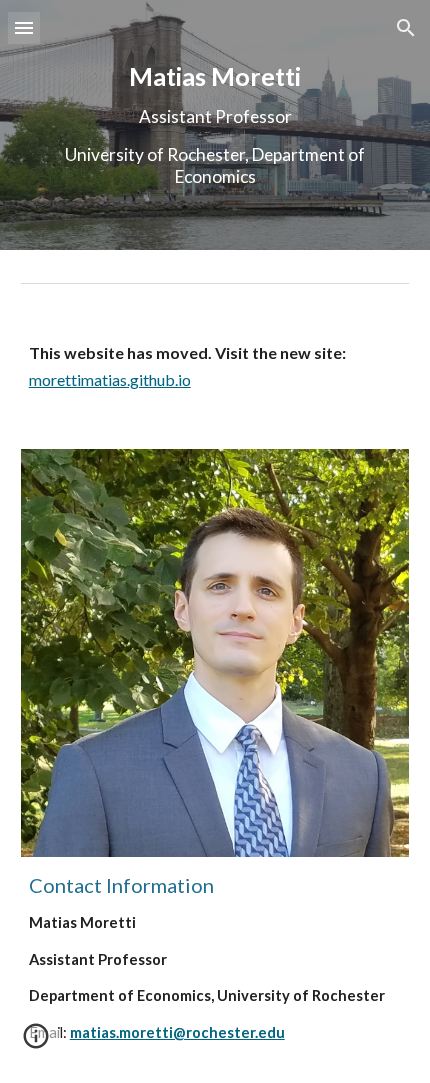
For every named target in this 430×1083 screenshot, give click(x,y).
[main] (215, 125)
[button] (24, 27)
